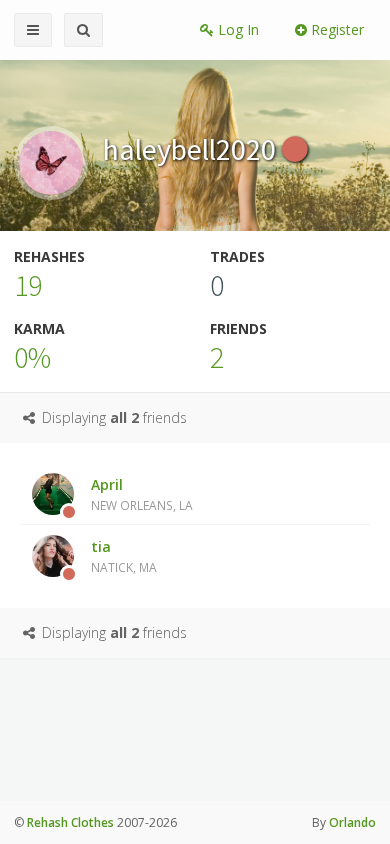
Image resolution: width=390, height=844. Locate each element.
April (142, 494)
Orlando (352, 822)
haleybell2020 (192, 149)
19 (28, 285)
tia (124, 556)
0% (32, 357)
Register (335, 29)
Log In (236, 29)
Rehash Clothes (70, 822)
